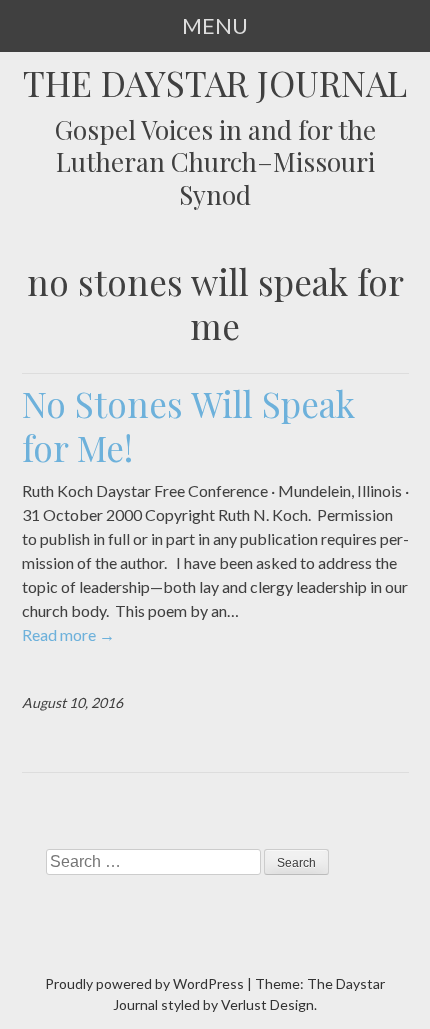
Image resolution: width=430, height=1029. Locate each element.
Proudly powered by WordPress (144, 983)
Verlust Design (267, 1004)
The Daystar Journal (215, 83)
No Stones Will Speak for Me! (188, 425)
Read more (68, 634)
